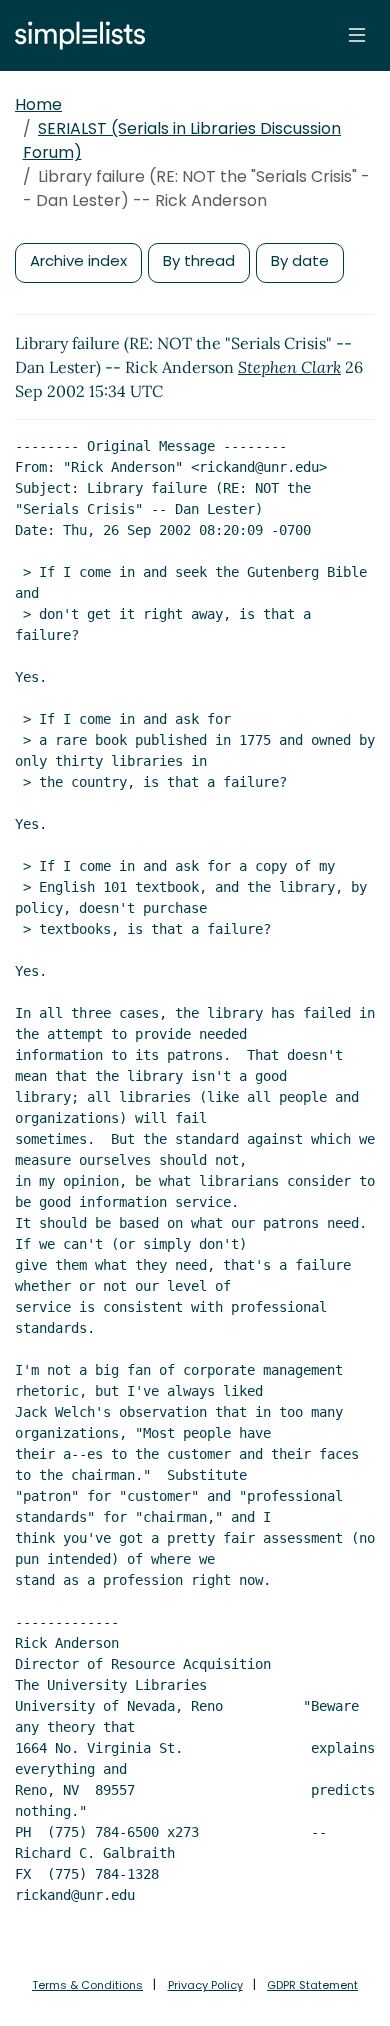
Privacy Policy (205, 1985)
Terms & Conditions (87, 1985)
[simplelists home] (75, 35)
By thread (199, 260)
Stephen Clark (289, 367)
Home (38, 104)
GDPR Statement (312, 1985)
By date (300, 260)
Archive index (78, 260)
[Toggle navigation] (357, 35)
